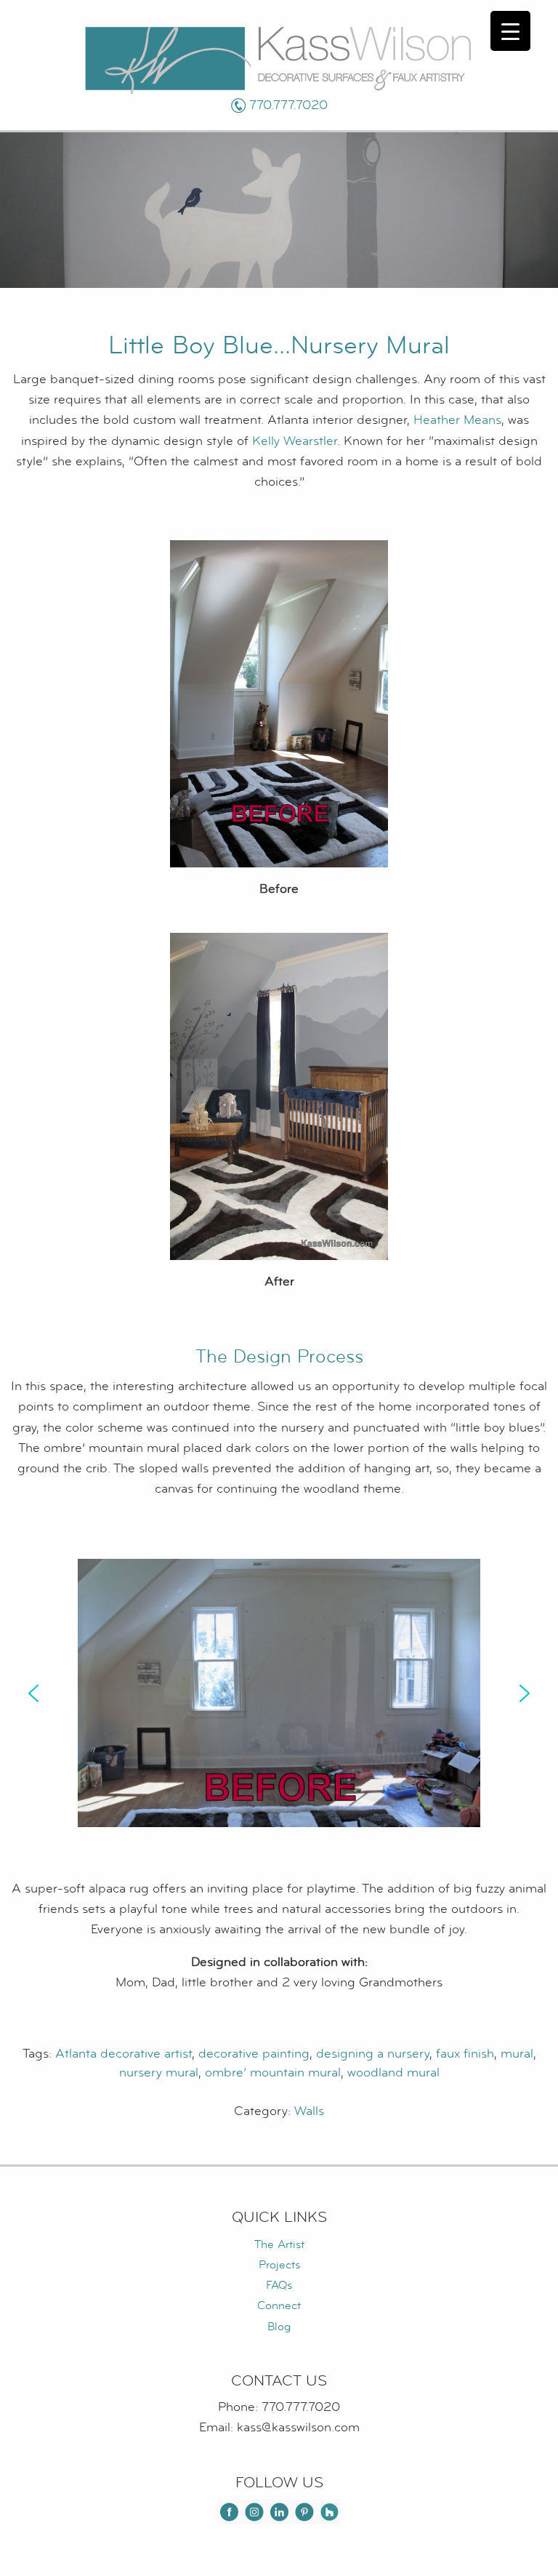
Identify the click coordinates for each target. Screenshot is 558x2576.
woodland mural (393, 2073)
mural (517, 2054)
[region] (279, 1693)
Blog (279, 2327)
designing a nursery (373, 2054)
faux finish (465, 2054)
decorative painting (254, 2054)
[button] (33, 1693)
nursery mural (159, 2073)
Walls (309, 2111)
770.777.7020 (288, 105)
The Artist (279, 2244)
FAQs (279, 2285)
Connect (279, 2306)
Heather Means (457, 420)
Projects (279, 2265)
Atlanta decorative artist (124, 2054)
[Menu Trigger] (510, 31)
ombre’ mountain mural (273, 2073)
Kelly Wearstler (295, 441)
